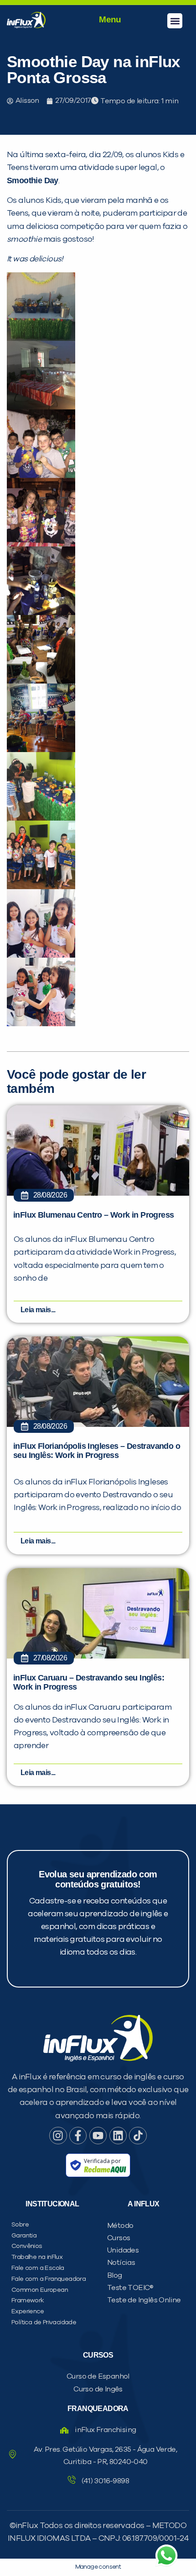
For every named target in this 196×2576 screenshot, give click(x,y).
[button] (175, 21)
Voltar (55, 605)
